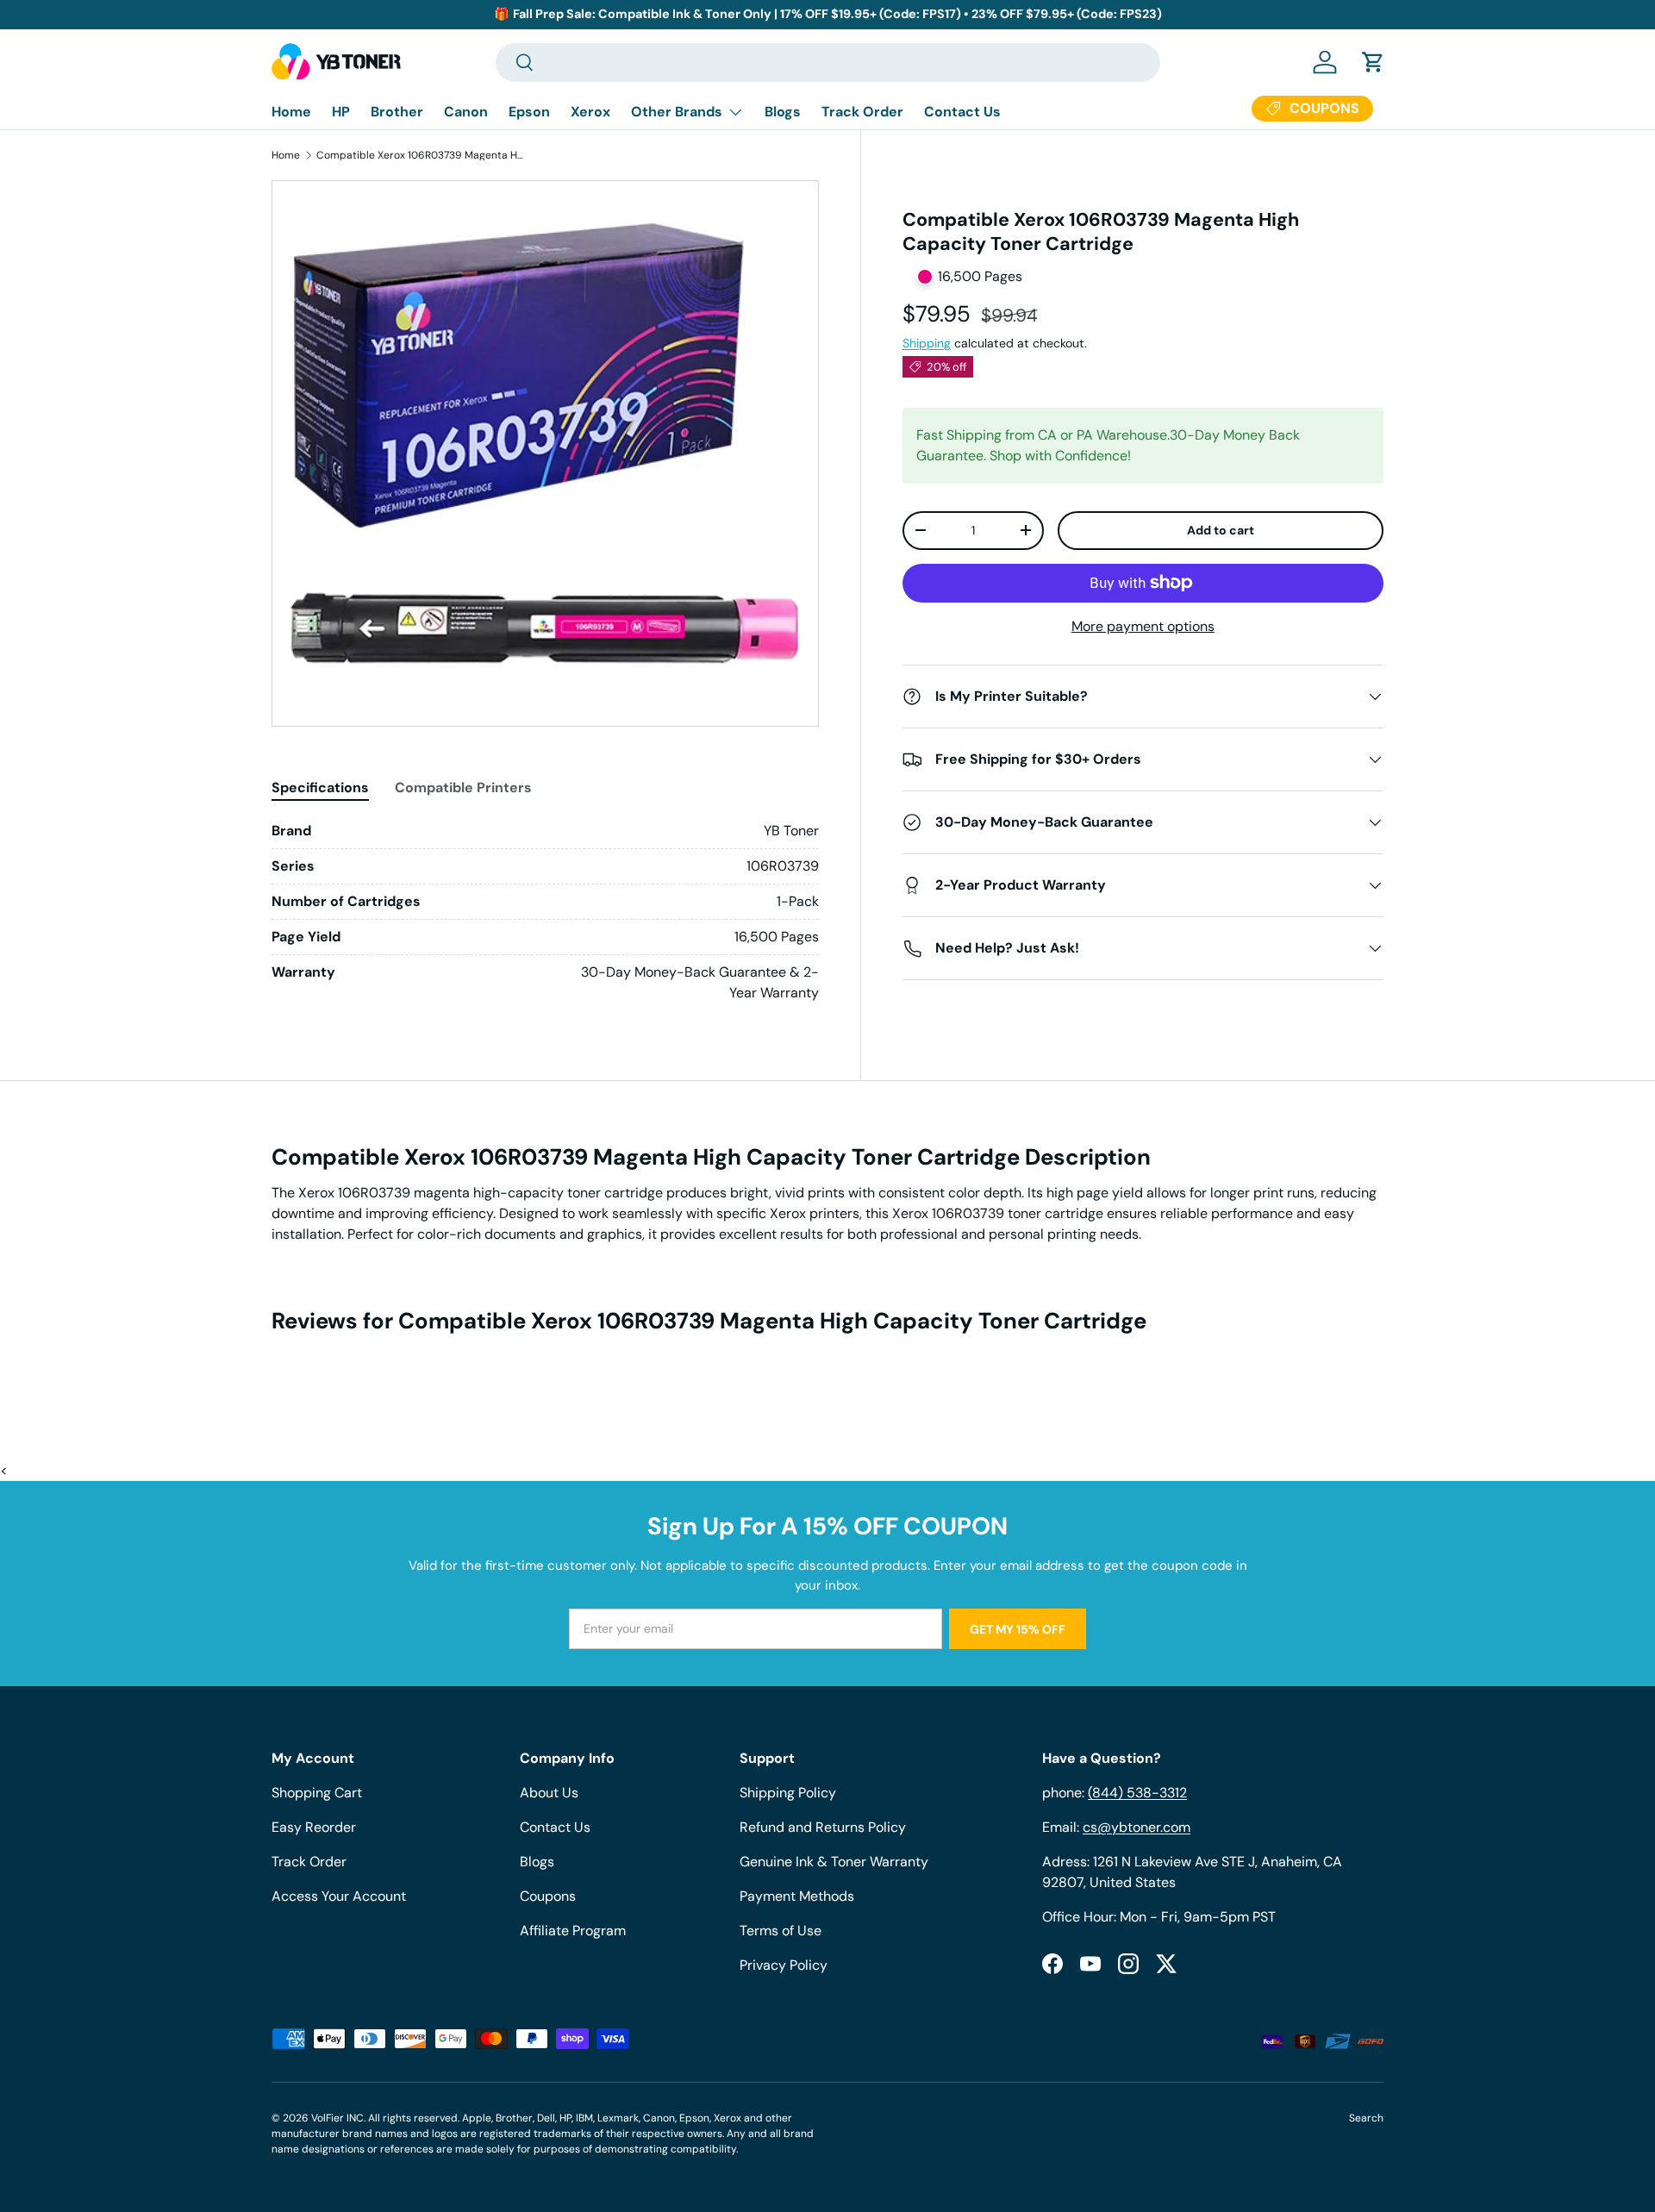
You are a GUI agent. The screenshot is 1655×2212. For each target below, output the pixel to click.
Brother (397, 112)
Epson (529, 112)
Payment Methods (797, 1896)
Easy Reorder (314, 1827)
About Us (549, 1793)
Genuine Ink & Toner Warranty (834, 1862)
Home (291, 112)
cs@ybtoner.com (1137, 1827)
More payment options (1143, 626)
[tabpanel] (545, 912)
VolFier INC (337, 2118)
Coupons (548, 1896)
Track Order (862, 112)
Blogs (783, 112)
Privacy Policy (784, 1965)
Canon (466, 112)
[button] (1373, 62)
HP (341, 112)
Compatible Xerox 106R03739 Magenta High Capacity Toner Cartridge (420, 155)
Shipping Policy (788, 1793)
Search (1366, 2118)
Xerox (590, 112)
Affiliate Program (573, 1931)
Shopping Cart (317, 1793)
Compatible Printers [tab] (463, 787)
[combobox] (828, 62)
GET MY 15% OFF (1018, 1629)
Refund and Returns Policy (823, 1827)
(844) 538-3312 (1137, 1793)
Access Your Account (339, 1896)
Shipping (927, 343)
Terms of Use (781, 1931)
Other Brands (677, 112)
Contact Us (962, 112)
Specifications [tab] (320, 787)
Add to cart (1221, 530)
